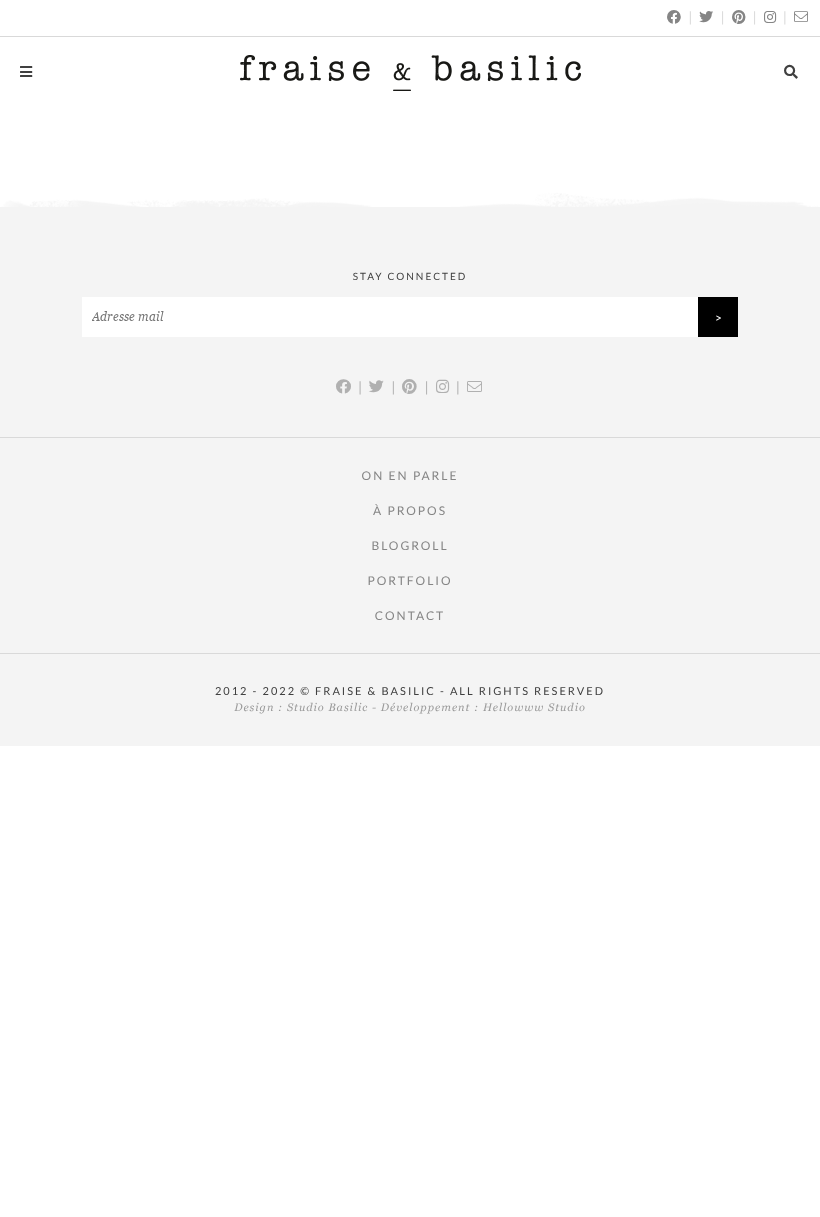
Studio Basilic (327, 708)
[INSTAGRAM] (771, 16)
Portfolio (409, 580)
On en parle (410, 475)
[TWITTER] (707, 16)
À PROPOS (410, 510)
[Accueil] (410, 72)
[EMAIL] (802, 16)
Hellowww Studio (534, 708)
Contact (410, 615)
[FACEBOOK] (675, 16)
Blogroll (409, 545)
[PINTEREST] (740, 16)
